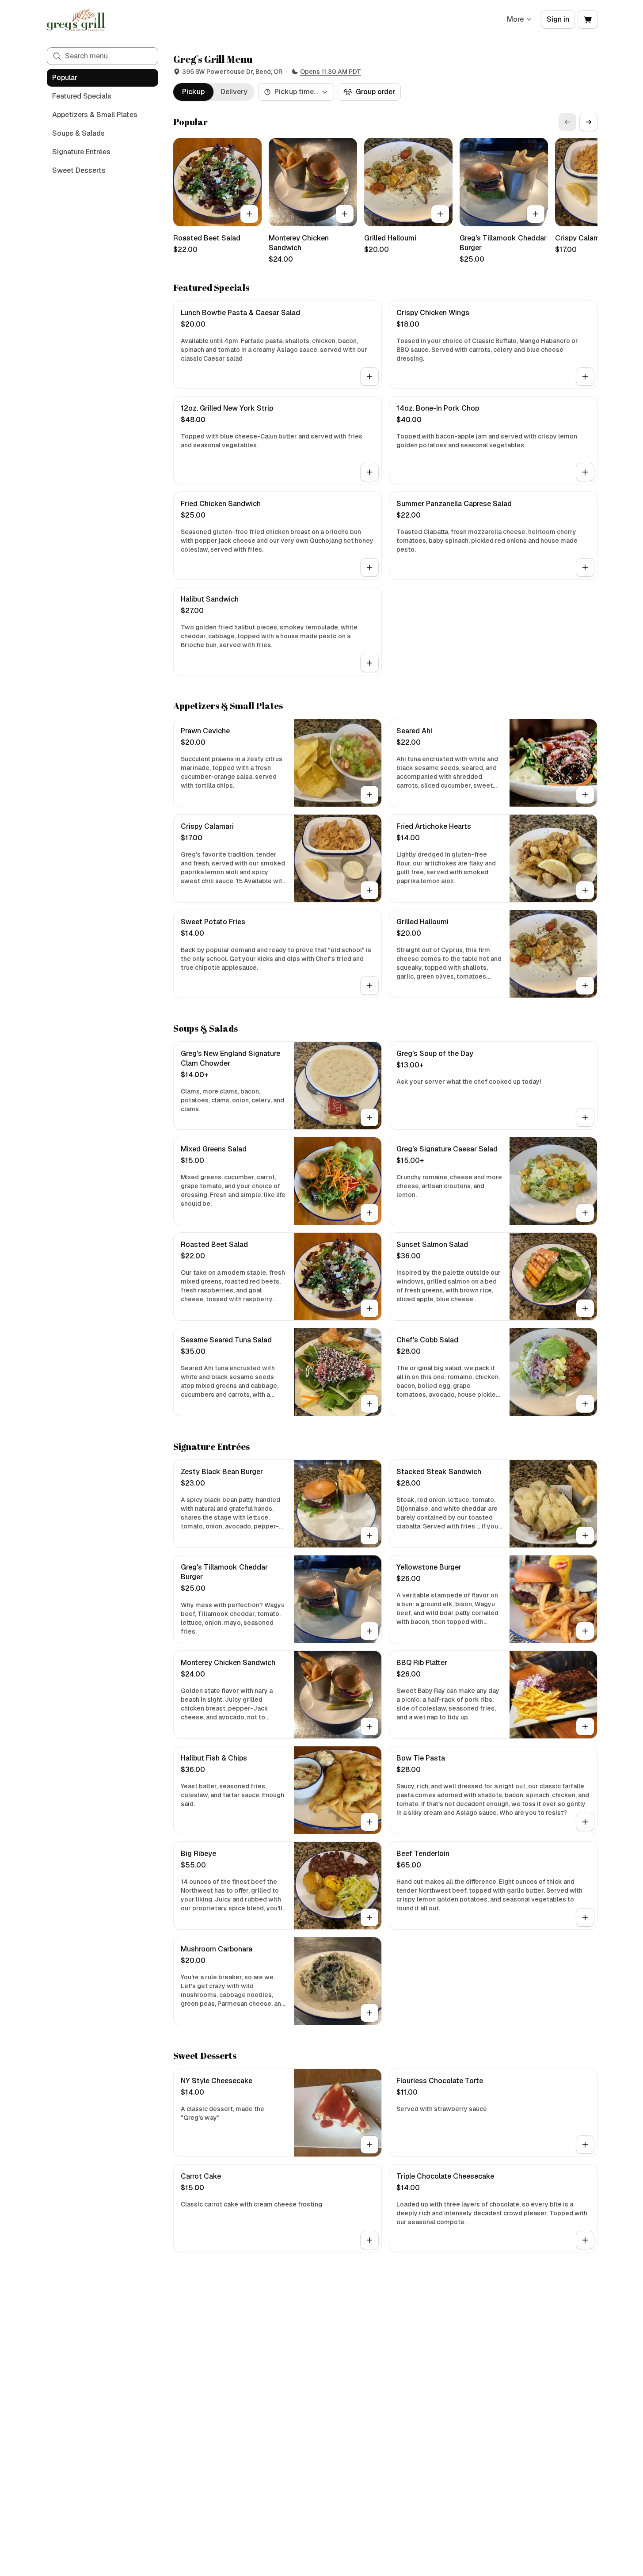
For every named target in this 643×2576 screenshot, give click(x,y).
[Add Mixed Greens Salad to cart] (369, 1213)
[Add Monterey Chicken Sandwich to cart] (345, 214)
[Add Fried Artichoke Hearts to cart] (585, 890)
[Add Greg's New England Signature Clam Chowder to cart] (369, 1117)
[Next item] (589, 122)
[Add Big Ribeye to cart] (369, 1917)
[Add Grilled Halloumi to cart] (440, 214)
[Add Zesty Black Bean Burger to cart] (369, 1536)
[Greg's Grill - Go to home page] (76, 19)
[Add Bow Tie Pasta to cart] (585, 1822)
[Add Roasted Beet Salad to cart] (249, 214)
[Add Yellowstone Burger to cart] (585, 1631)
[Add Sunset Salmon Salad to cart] (585, 1308)
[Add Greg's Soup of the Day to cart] (585, 1117)
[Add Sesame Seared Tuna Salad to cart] (369, 1404)
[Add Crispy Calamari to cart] (369, 890)
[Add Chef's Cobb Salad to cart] (585, 1404)
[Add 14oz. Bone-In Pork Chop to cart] (585, 472)
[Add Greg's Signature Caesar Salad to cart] (585, 1213)
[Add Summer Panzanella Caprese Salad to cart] (585, 568)
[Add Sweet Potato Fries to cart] (369, 986)
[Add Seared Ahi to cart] (585, 795)
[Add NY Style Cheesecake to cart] (369, 2145)
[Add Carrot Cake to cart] (369, 2240)
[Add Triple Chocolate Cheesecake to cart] (585, 2240)
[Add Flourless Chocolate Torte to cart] (585, 2145)
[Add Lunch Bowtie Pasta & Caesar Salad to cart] (369, 377)
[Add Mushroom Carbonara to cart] (369, 2013)
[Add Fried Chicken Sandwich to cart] (369, 568)
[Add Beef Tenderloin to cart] (585, 1917)
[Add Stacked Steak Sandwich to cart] (585, 1536)
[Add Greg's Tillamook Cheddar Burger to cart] (536, 214)
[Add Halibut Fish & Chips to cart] (369, 1822)
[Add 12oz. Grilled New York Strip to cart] (369, 472)
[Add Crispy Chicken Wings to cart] (585, 377)
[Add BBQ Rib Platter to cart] (585, 1726)
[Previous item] (567, 122)
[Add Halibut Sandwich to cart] (369, 663)
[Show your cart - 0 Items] (588, 19)
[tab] (193, 92)
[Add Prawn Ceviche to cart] (369, 795)
